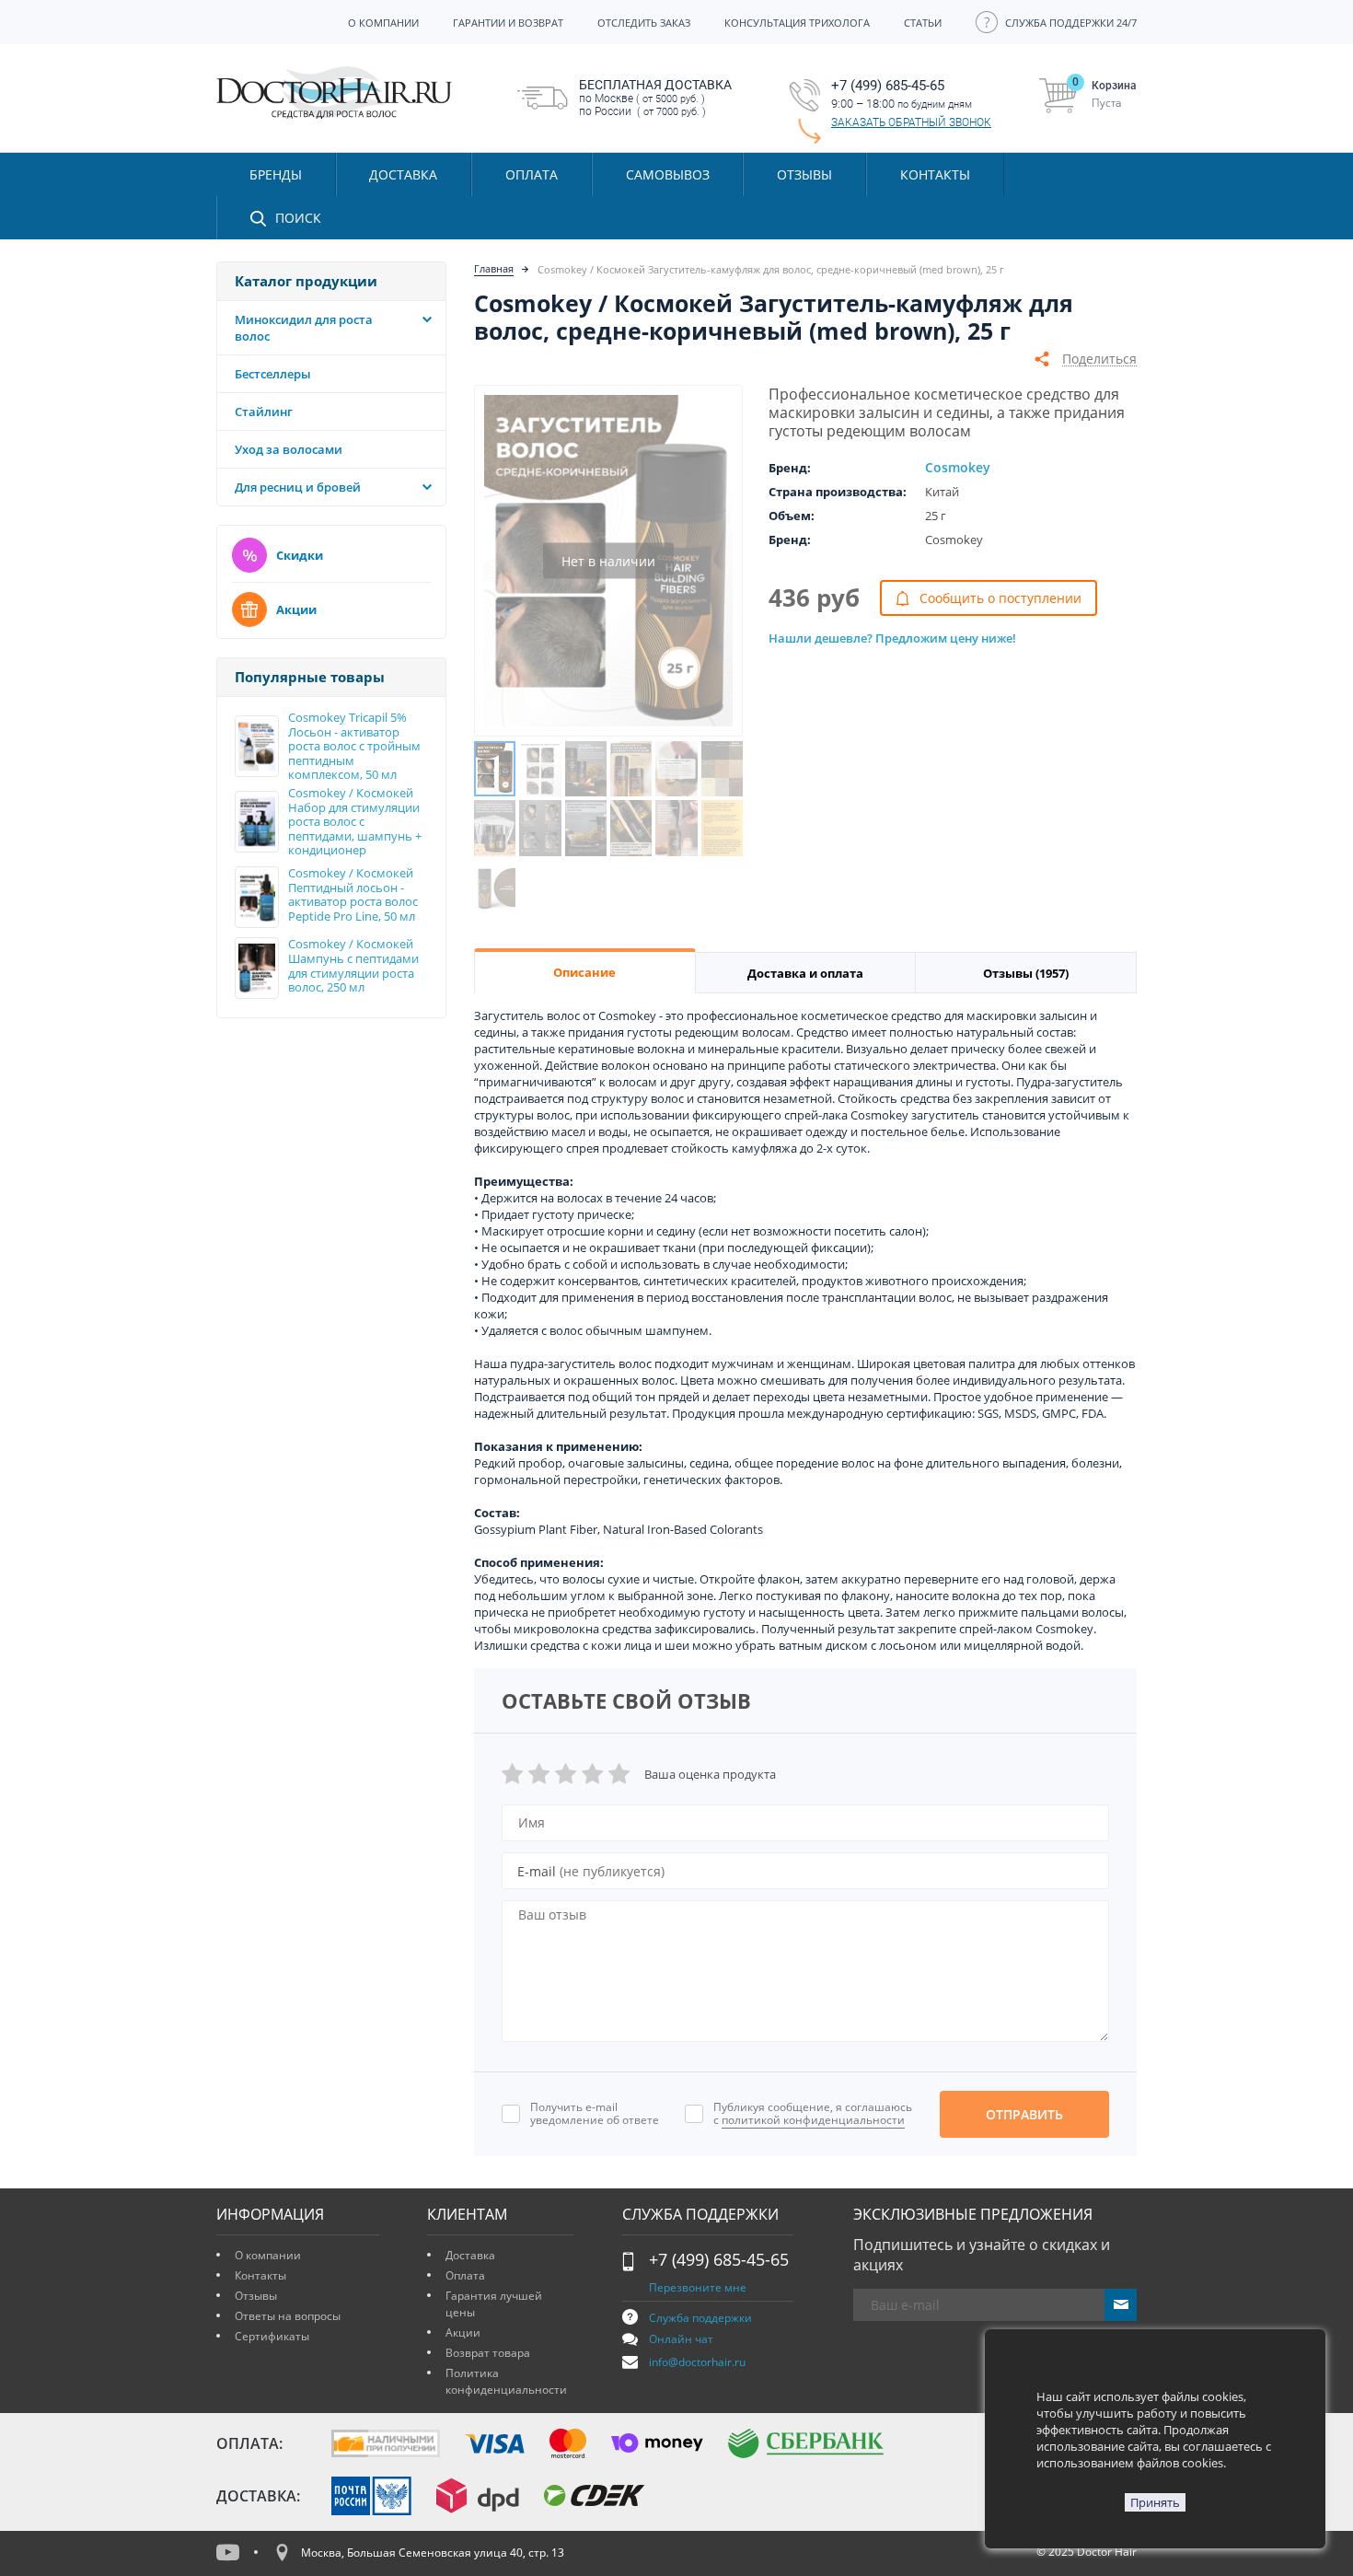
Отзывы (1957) (1026, 973)
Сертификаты (272, 2336)
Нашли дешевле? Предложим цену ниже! (892, 638)
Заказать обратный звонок (911, 122)
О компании (268, 2255)
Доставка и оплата (805, 973)
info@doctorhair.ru (697, 2362)
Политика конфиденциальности (506, 2381)
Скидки (300, 555)
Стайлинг (264, 412)
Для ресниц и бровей (298, 487)
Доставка (470, 2255)
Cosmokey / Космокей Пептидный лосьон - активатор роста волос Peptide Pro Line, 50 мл (353, 895)
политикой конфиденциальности (813, 2120)
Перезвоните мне (698, 2287)
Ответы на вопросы (288, 2316)
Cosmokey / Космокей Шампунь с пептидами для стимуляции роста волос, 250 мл (353, 966)
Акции (296, 609)
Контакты (260, 2275)
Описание (584, 972)
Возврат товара (488, 2353)
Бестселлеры (273, 374)
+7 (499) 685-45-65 (719, 2259)
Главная (494, 268)
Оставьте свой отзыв (626, 1700)
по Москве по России (655, 98)
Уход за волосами (289, 449)
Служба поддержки (700, 2318)
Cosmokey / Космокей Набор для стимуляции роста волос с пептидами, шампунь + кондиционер (355, 822)
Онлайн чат (681, 2339)
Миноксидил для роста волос (304, 328)
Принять (1155, 2502)
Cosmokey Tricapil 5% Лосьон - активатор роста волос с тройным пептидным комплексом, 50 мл (354, 747)
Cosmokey (958, 467)
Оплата (465, 2275)
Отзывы (804, 174)
